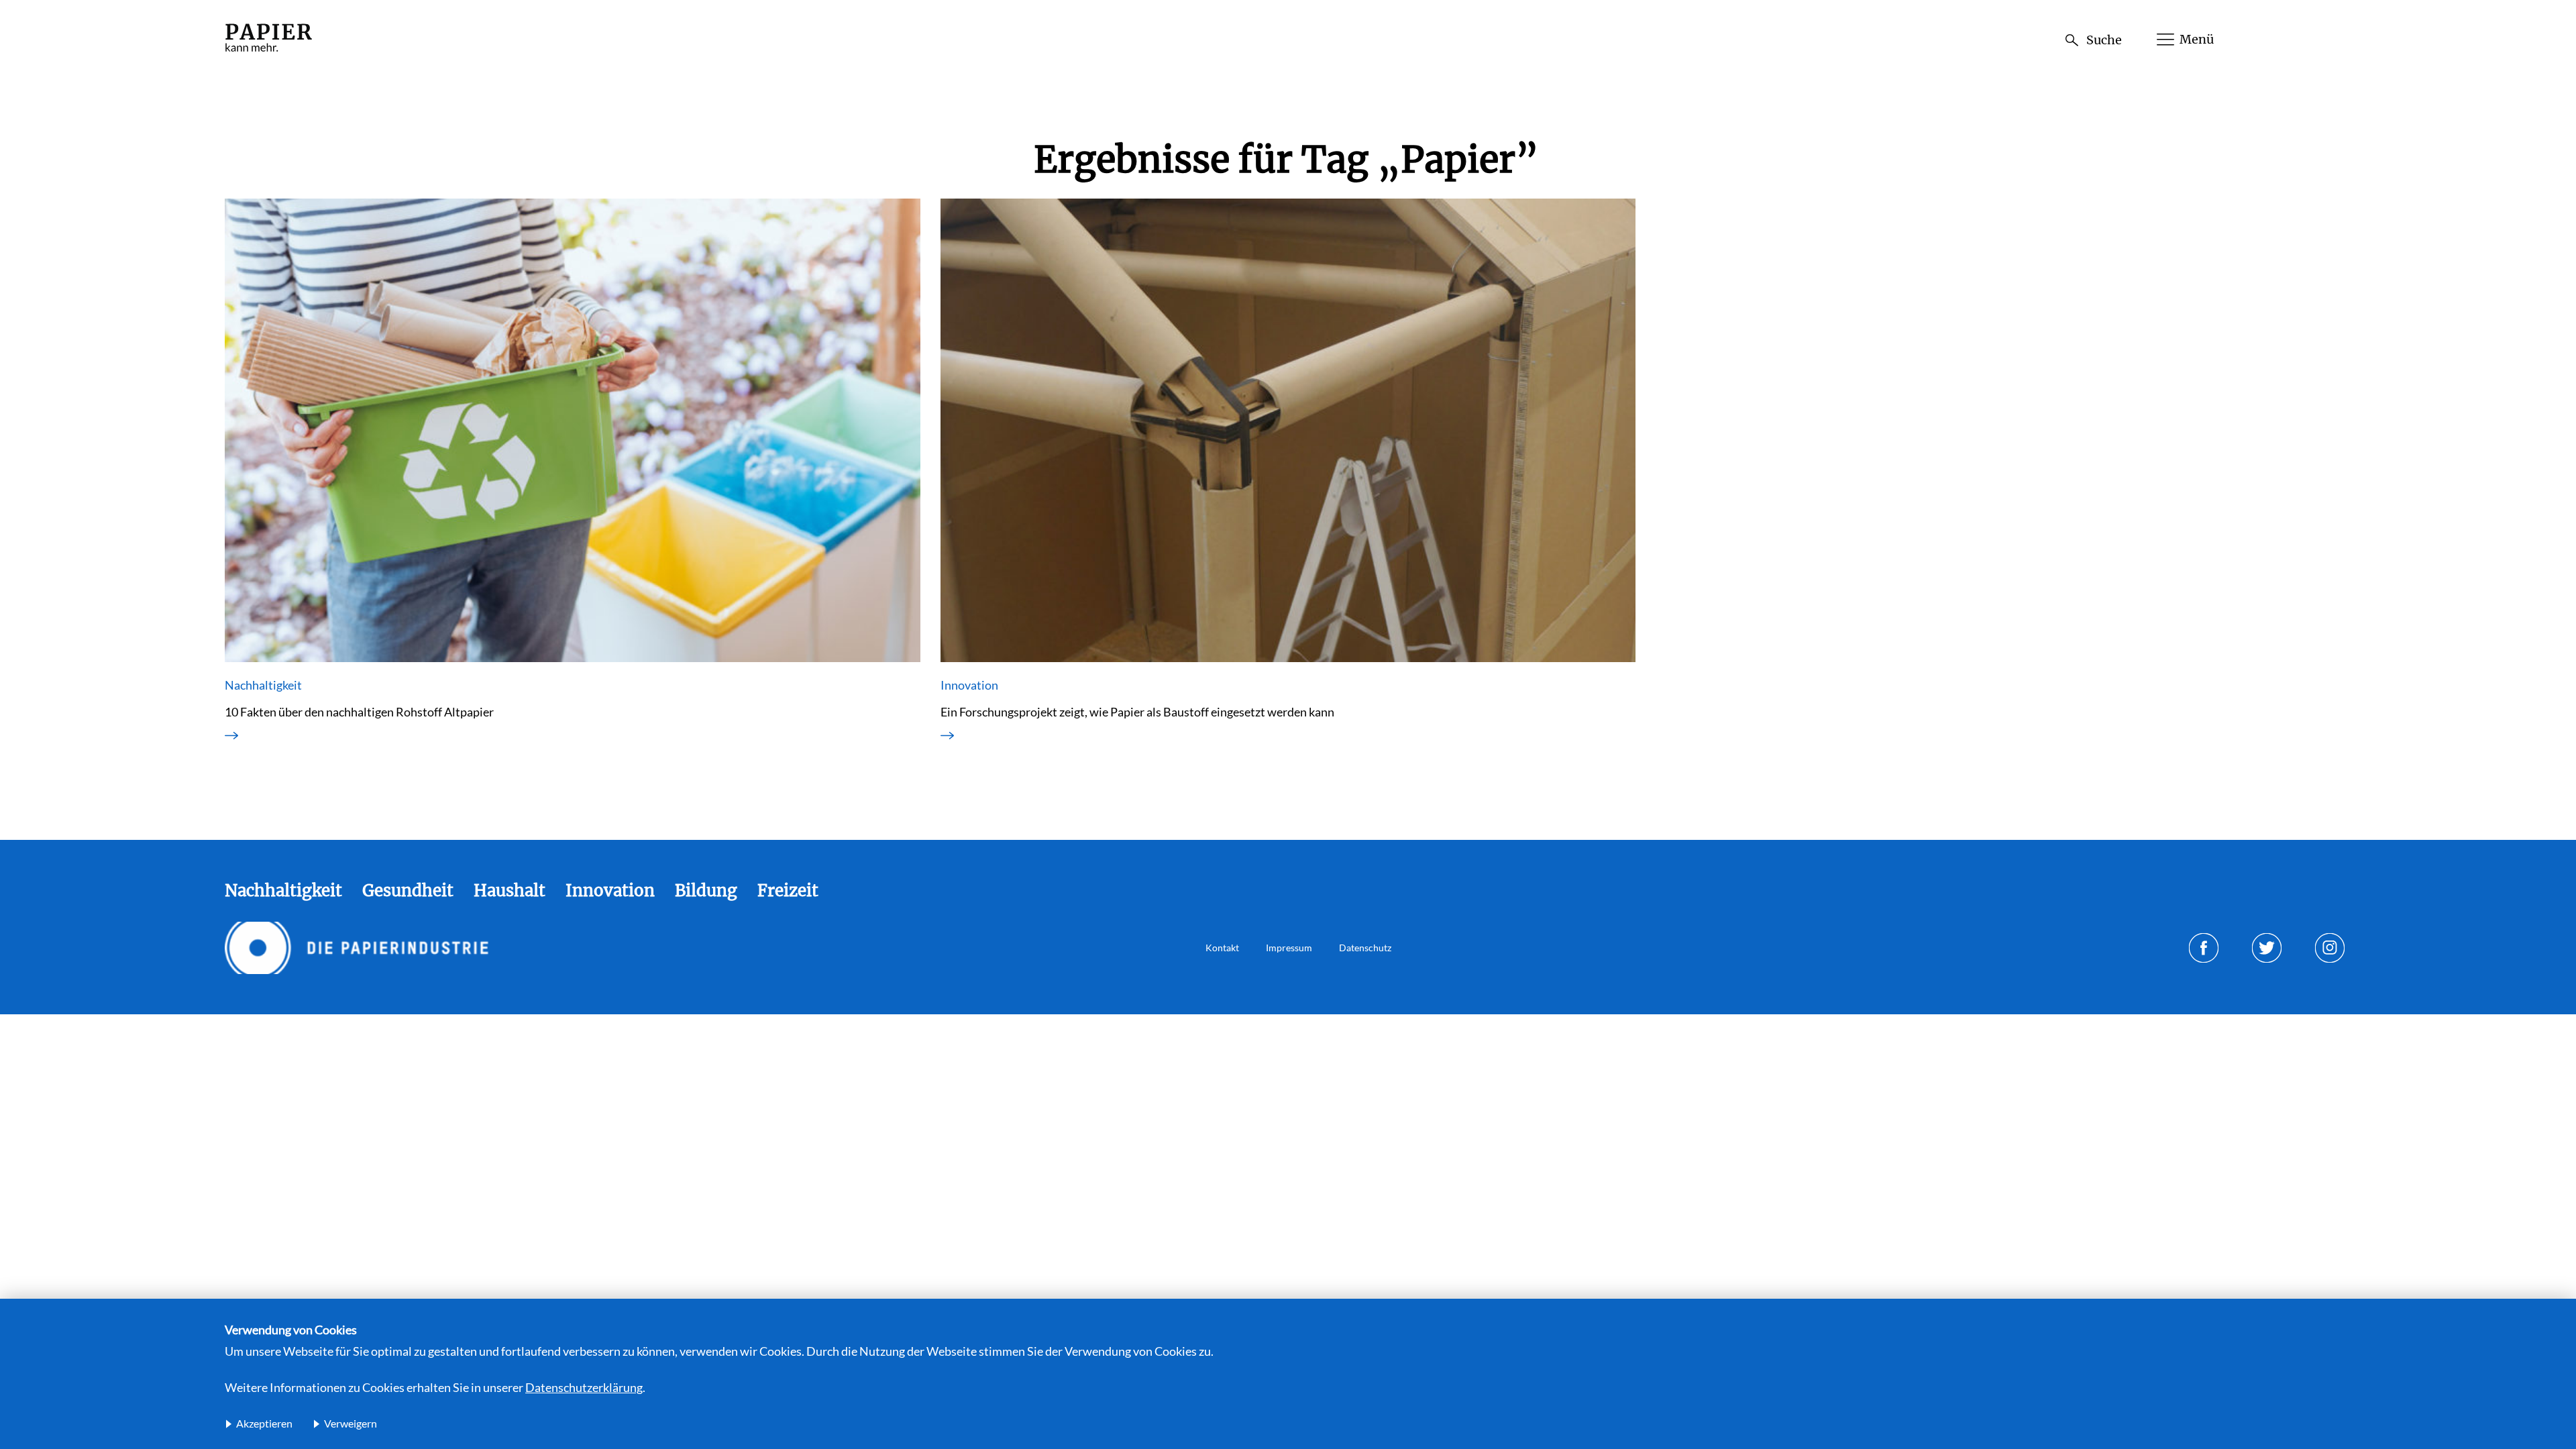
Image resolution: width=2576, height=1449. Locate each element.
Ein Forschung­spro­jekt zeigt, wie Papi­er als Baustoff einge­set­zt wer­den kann (1137, 712)
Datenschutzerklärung (584, 1387)
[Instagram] (2330, 948)
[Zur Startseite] (268, 53)
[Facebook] (2204, 948)
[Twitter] (2267, 948)
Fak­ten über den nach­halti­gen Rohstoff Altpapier (359, 712)
